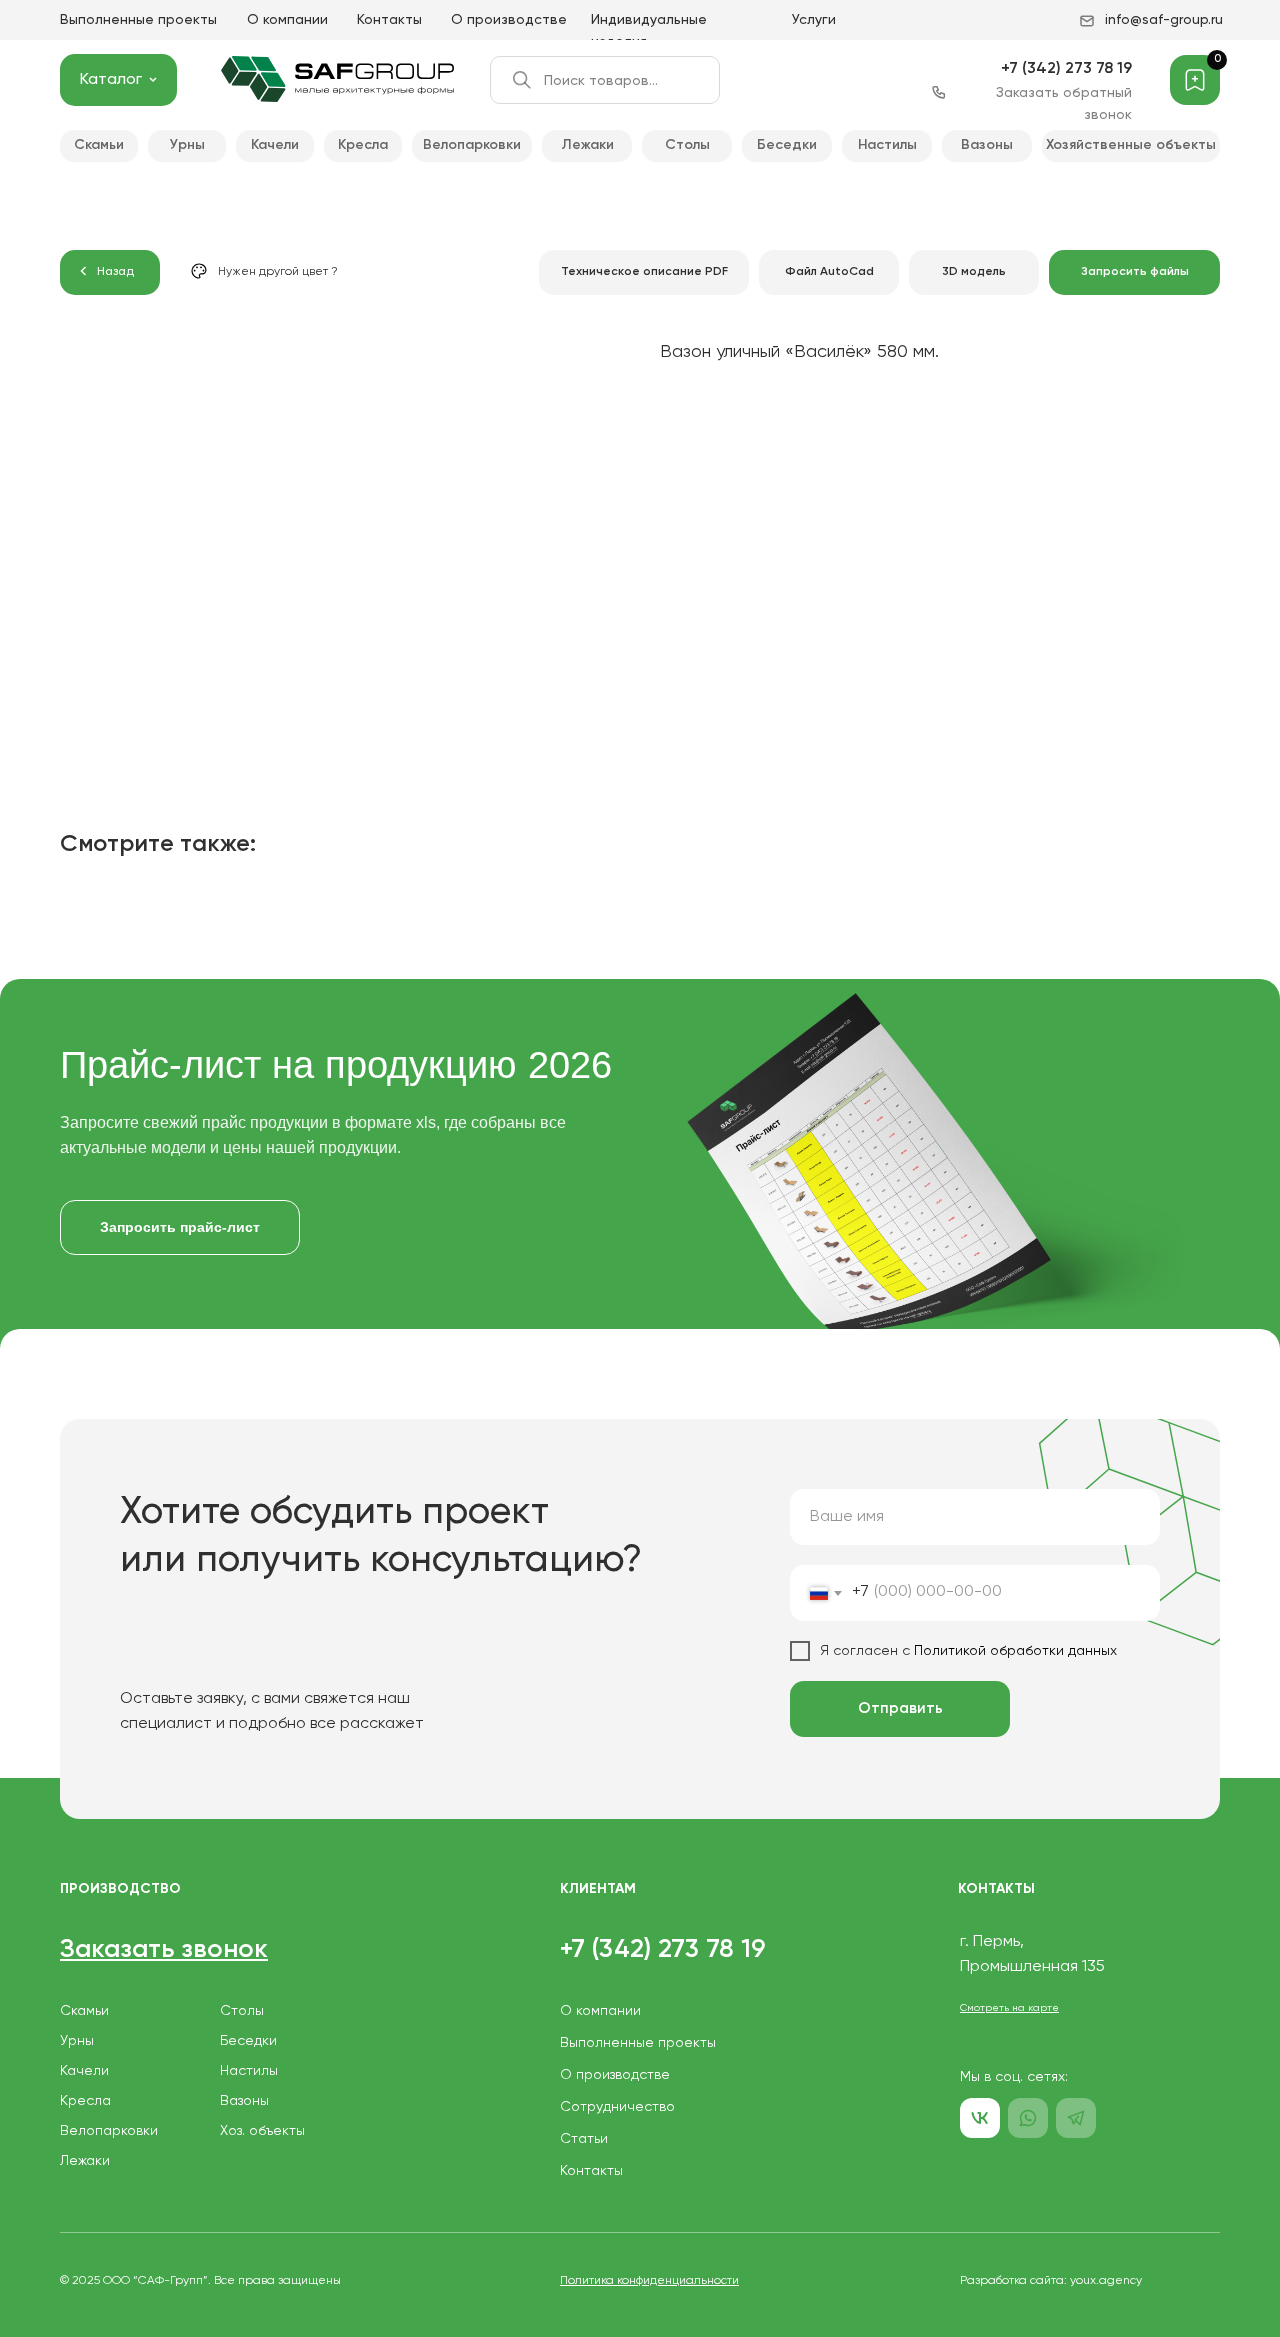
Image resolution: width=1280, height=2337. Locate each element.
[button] (1134, 272)
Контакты (389, 20)
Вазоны (244, 2101)
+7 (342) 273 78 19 (1066, 69)
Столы (242, 2011)
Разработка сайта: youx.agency (1051, 2281)
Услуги (814, 20)
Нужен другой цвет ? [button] (278, 272)
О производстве (509, 20)
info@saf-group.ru (1164, 20)
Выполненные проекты (138, 20)
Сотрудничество (617, 2107)
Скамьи (84, 2011)
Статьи (584, 2139)
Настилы (249, 2071)
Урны (77, 2041)
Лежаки (85, 2161)
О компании (287, 20)
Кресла (85, 2101)
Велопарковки (109, 2131)
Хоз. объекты (262, 2131)
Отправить (900, 1708)
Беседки (248, 2041)
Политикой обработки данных (1013, 1651)
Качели (84, 2071)
